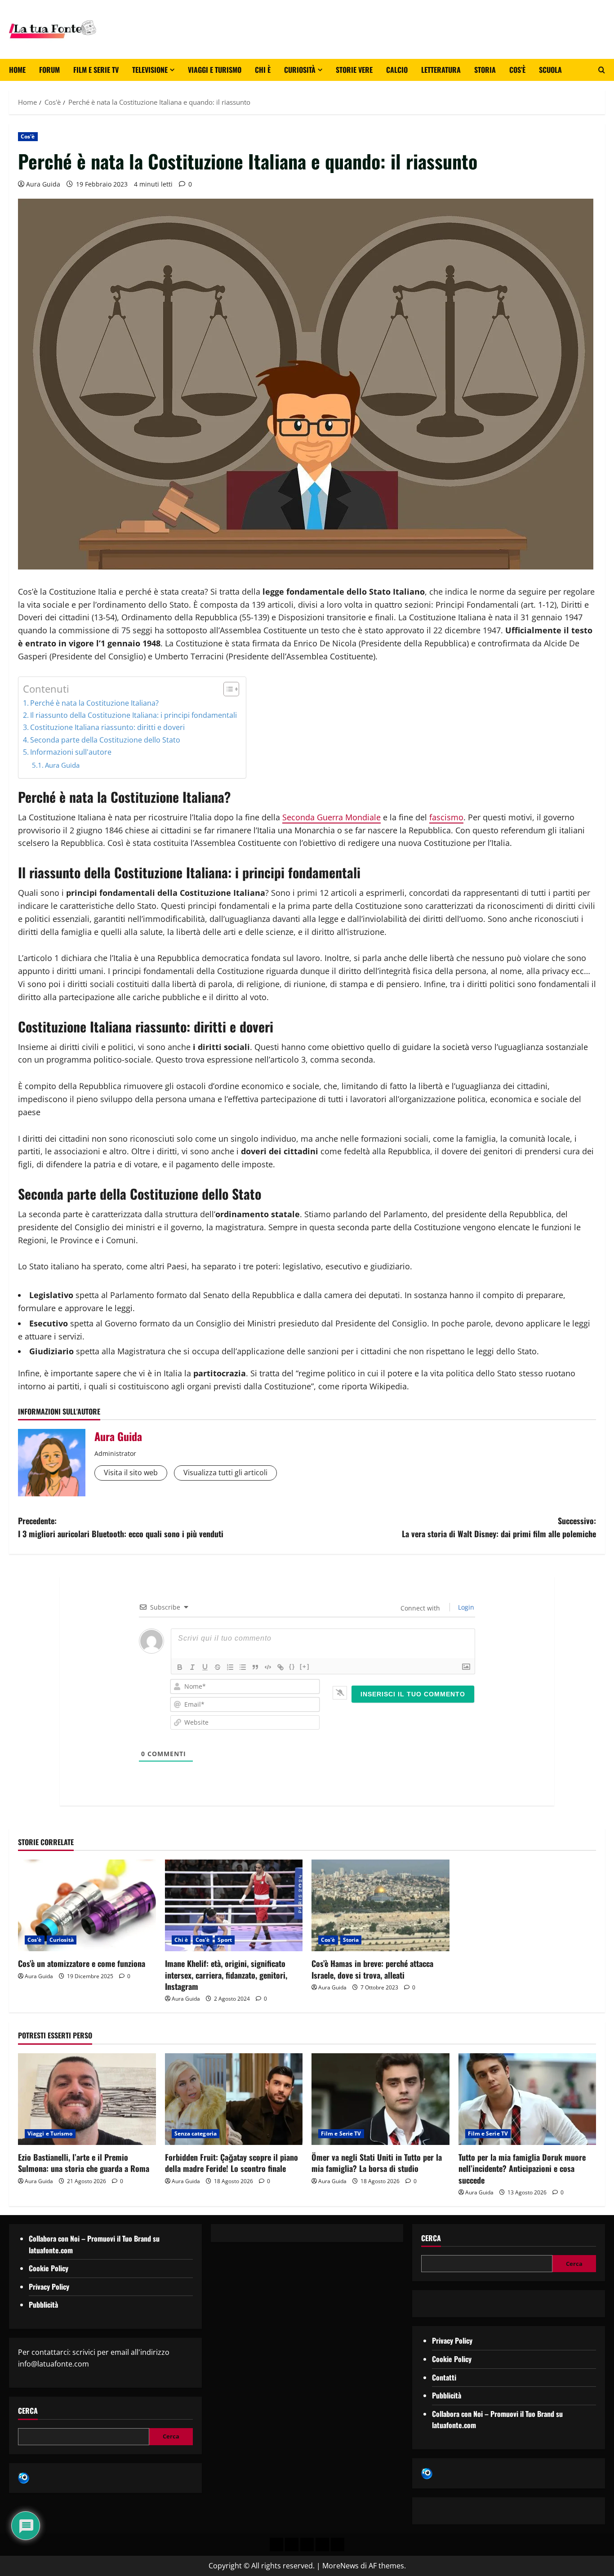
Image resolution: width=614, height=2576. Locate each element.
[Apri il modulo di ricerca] (602, 70)
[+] (305, 1666)
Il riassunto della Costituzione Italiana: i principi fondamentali (133, 715)
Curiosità (300, 70)
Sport (225, 1940)
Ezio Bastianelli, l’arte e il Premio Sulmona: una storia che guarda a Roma (84, 2163)
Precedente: (121, 1527)
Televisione (150, 70)
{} (292, 1666)
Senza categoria (196, 2133)
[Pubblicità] (307, 2545)
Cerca (28, 2411)
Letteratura (441, 70)
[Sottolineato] (205, 1667)
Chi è (263, 70)
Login (465, 1607)
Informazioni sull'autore (71, 752)
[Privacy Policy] (276, 2545)
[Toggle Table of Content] (227, 689)
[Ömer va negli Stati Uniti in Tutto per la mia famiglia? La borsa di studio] (380, 2099)
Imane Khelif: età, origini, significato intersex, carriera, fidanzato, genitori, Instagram (226, 1975)
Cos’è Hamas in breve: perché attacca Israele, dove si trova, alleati (372, 1969)
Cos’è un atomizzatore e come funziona (82, 1963)
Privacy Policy (49, 2287)
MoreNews (340, 2566)
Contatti (444, 2377)
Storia (485, 70)
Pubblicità (43, 2305)
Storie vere (354, 70)
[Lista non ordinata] (243, 1667)
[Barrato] (218, 1667)
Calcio (397, 70)
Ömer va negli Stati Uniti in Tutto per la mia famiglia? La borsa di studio (377, 2163)
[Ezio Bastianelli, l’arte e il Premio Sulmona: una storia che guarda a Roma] (87, 2099)
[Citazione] (255, 1667)
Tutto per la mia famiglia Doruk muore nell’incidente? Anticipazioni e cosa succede (522, 2168)
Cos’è (517, 70)
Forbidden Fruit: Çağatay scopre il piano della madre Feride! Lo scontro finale (231, 2163)
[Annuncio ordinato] (230, 1667)
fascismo (446, 817)
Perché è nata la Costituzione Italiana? (94, 703)
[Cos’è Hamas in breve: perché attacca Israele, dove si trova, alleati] (380, 1905)
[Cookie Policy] (338, 2545)
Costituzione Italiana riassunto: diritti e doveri (107, 727)
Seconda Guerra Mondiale (331, 817)
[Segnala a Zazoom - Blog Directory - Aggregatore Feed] (24, 2478)
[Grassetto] (180, 1667)
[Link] (280, 1667)
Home (17, 70)
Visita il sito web (131, 1473)
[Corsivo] (192, 1667)
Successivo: (499, 1527)
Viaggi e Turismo (215, 70)
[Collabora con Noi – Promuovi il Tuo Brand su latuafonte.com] (292, 2545)
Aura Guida (43, 184)
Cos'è (28, 136)
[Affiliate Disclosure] (322, 2545)
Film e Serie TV (96, 70)
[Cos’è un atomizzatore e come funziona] (87, 1905)
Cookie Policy (49, 2268)
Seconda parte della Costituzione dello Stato (105, 740)
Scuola (550, 70)
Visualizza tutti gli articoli (225, 1473)
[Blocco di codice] (268, 1667)
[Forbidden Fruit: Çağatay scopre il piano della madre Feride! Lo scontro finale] (234, 2099)
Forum (49, 70)
